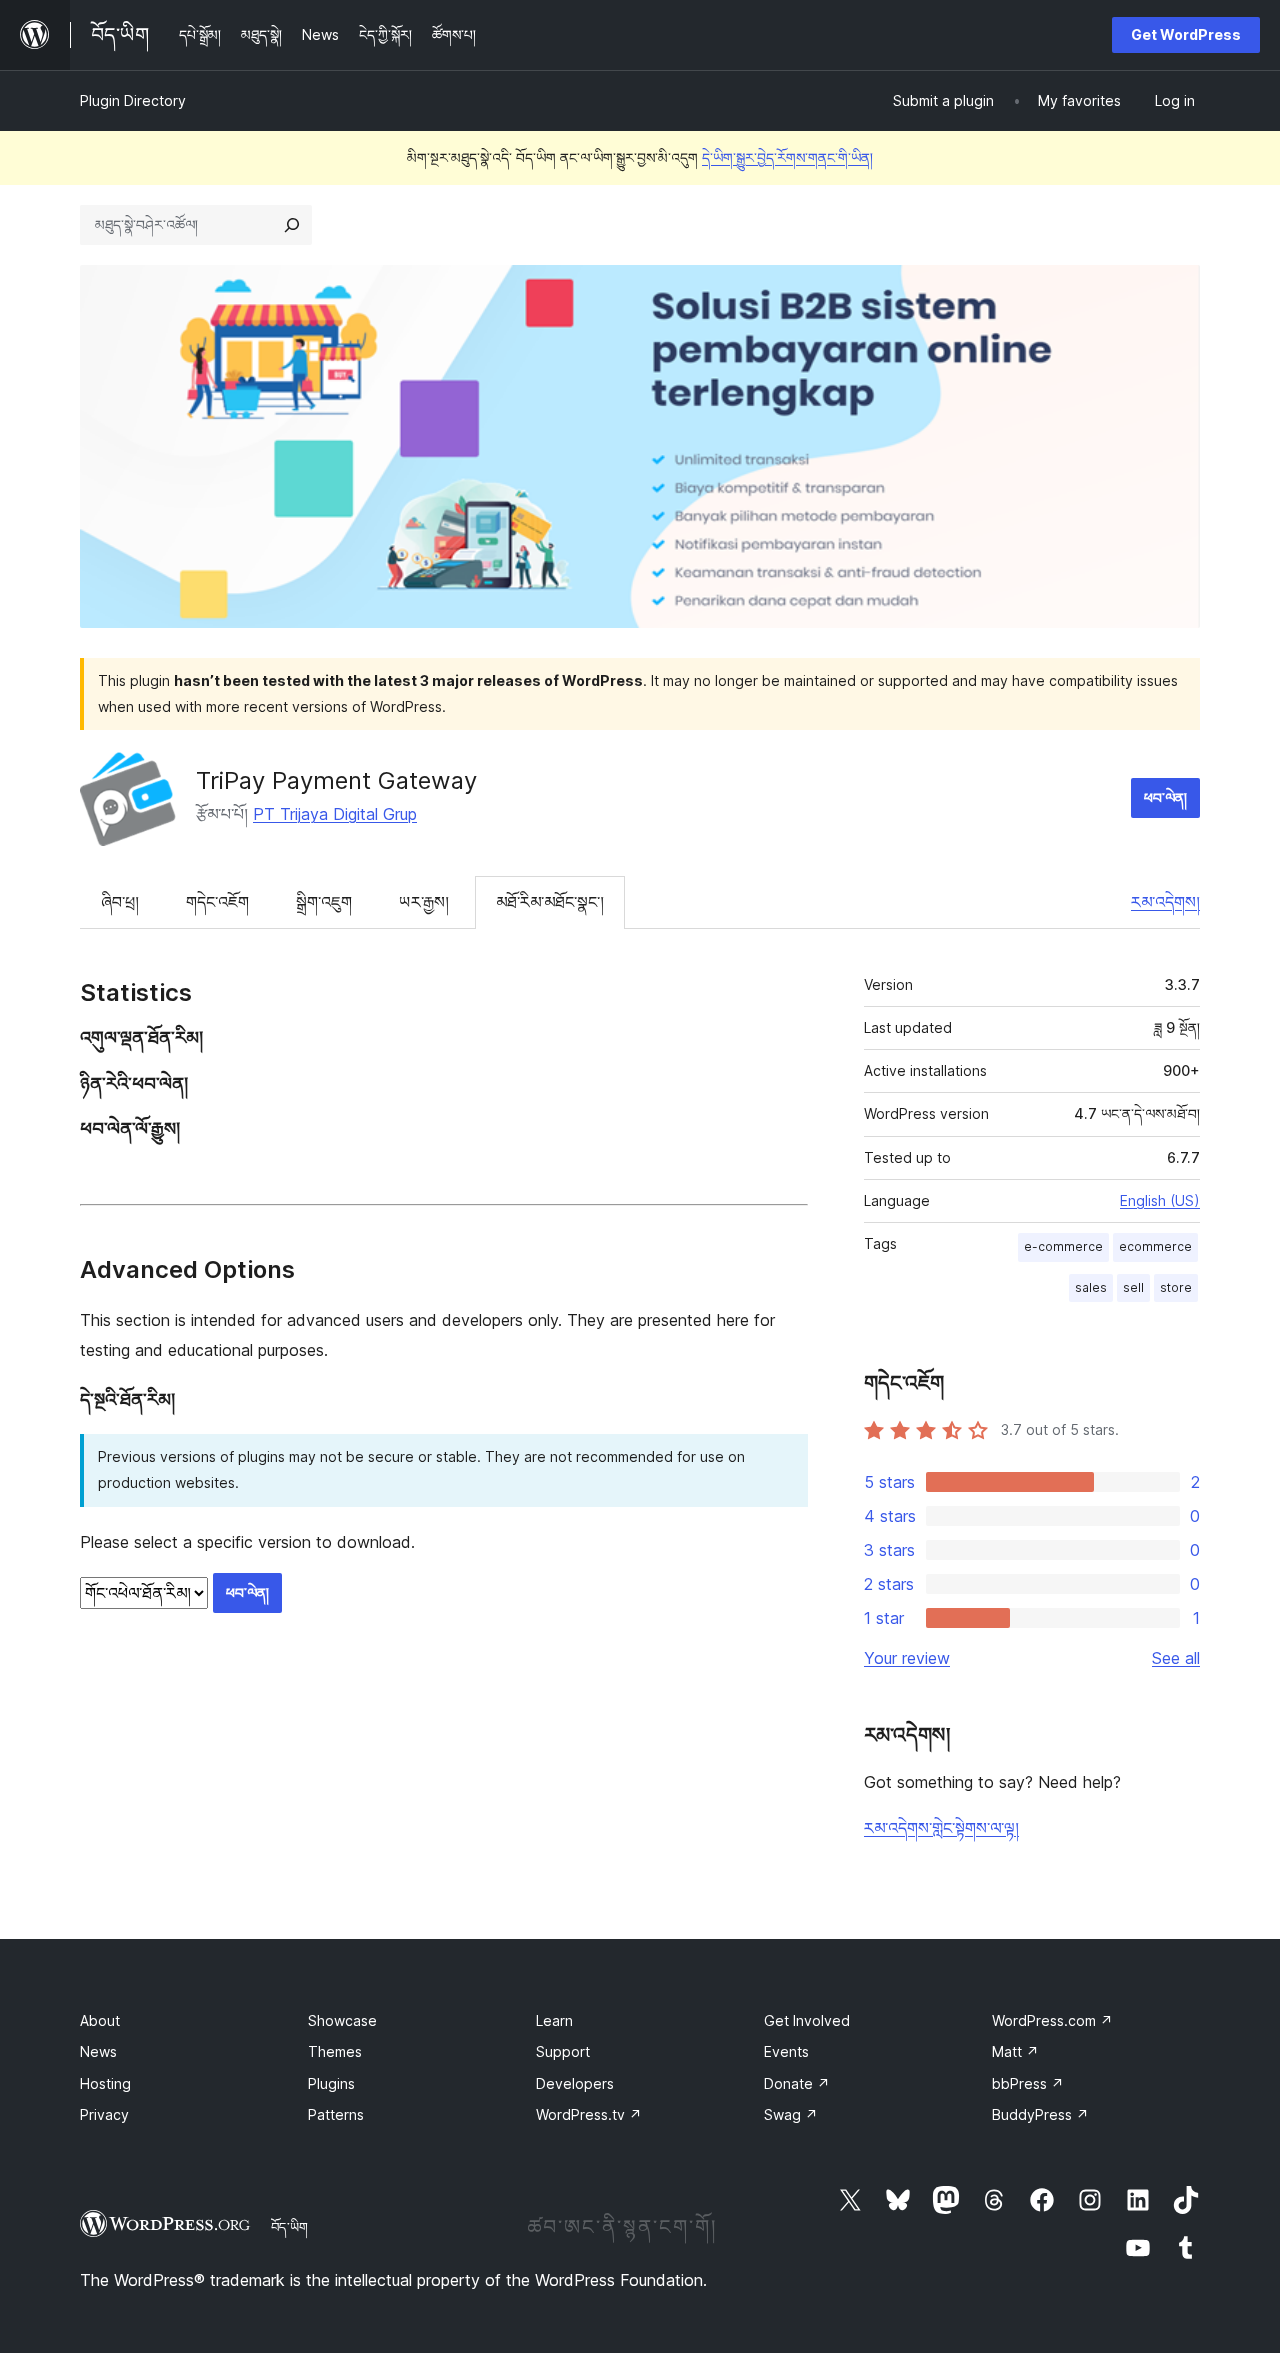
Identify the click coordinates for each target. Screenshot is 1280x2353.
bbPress (1028, 2083)
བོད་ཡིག (289, 2227)
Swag (791, 2114)
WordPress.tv (589, 2114)
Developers (575, 2083)
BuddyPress (1040, 2114)
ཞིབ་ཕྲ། (120, 902)
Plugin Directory (133, 100)
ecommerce (1155, 1246)
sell (1133, 1287)
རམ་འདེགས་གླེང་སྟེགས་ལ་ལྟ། (941, 1828)
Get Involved (807, 2020)
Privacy (104, 2114)
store (1176, 1287)
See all (1176, 1658)
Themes (335, 2051)
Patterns (336, 2114)
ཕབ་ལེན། (1165, 797)
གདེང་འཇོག (217, 902)
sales (1091, 1287)
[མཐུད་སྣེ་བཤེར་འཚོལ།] (292, 225)
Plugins (331, 2083)
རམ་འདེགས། (1165, 902)
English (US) (1160, 1200)
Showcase (342, 2020)
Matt (1015, 2051)
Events (786, 2051)
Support (563, 2051)
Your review (907, 1658)
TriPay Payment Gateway (336, 780)
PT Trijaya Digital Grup (335, 814)
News (98, 2051)
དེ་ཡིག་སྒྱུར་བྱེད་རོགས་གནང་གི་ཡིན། (787, 157)
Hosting (105, 2083)
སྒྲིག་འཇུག (324, 902)
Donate (797, 2083)
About (100, 2020)
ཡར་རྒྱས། (424, 902)
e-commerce (1063, 1246)
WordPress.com (1052, 2020)
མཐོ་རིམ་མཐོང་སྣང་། (550, 902)
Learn (554, 2020)
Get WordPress (1186, 34)
